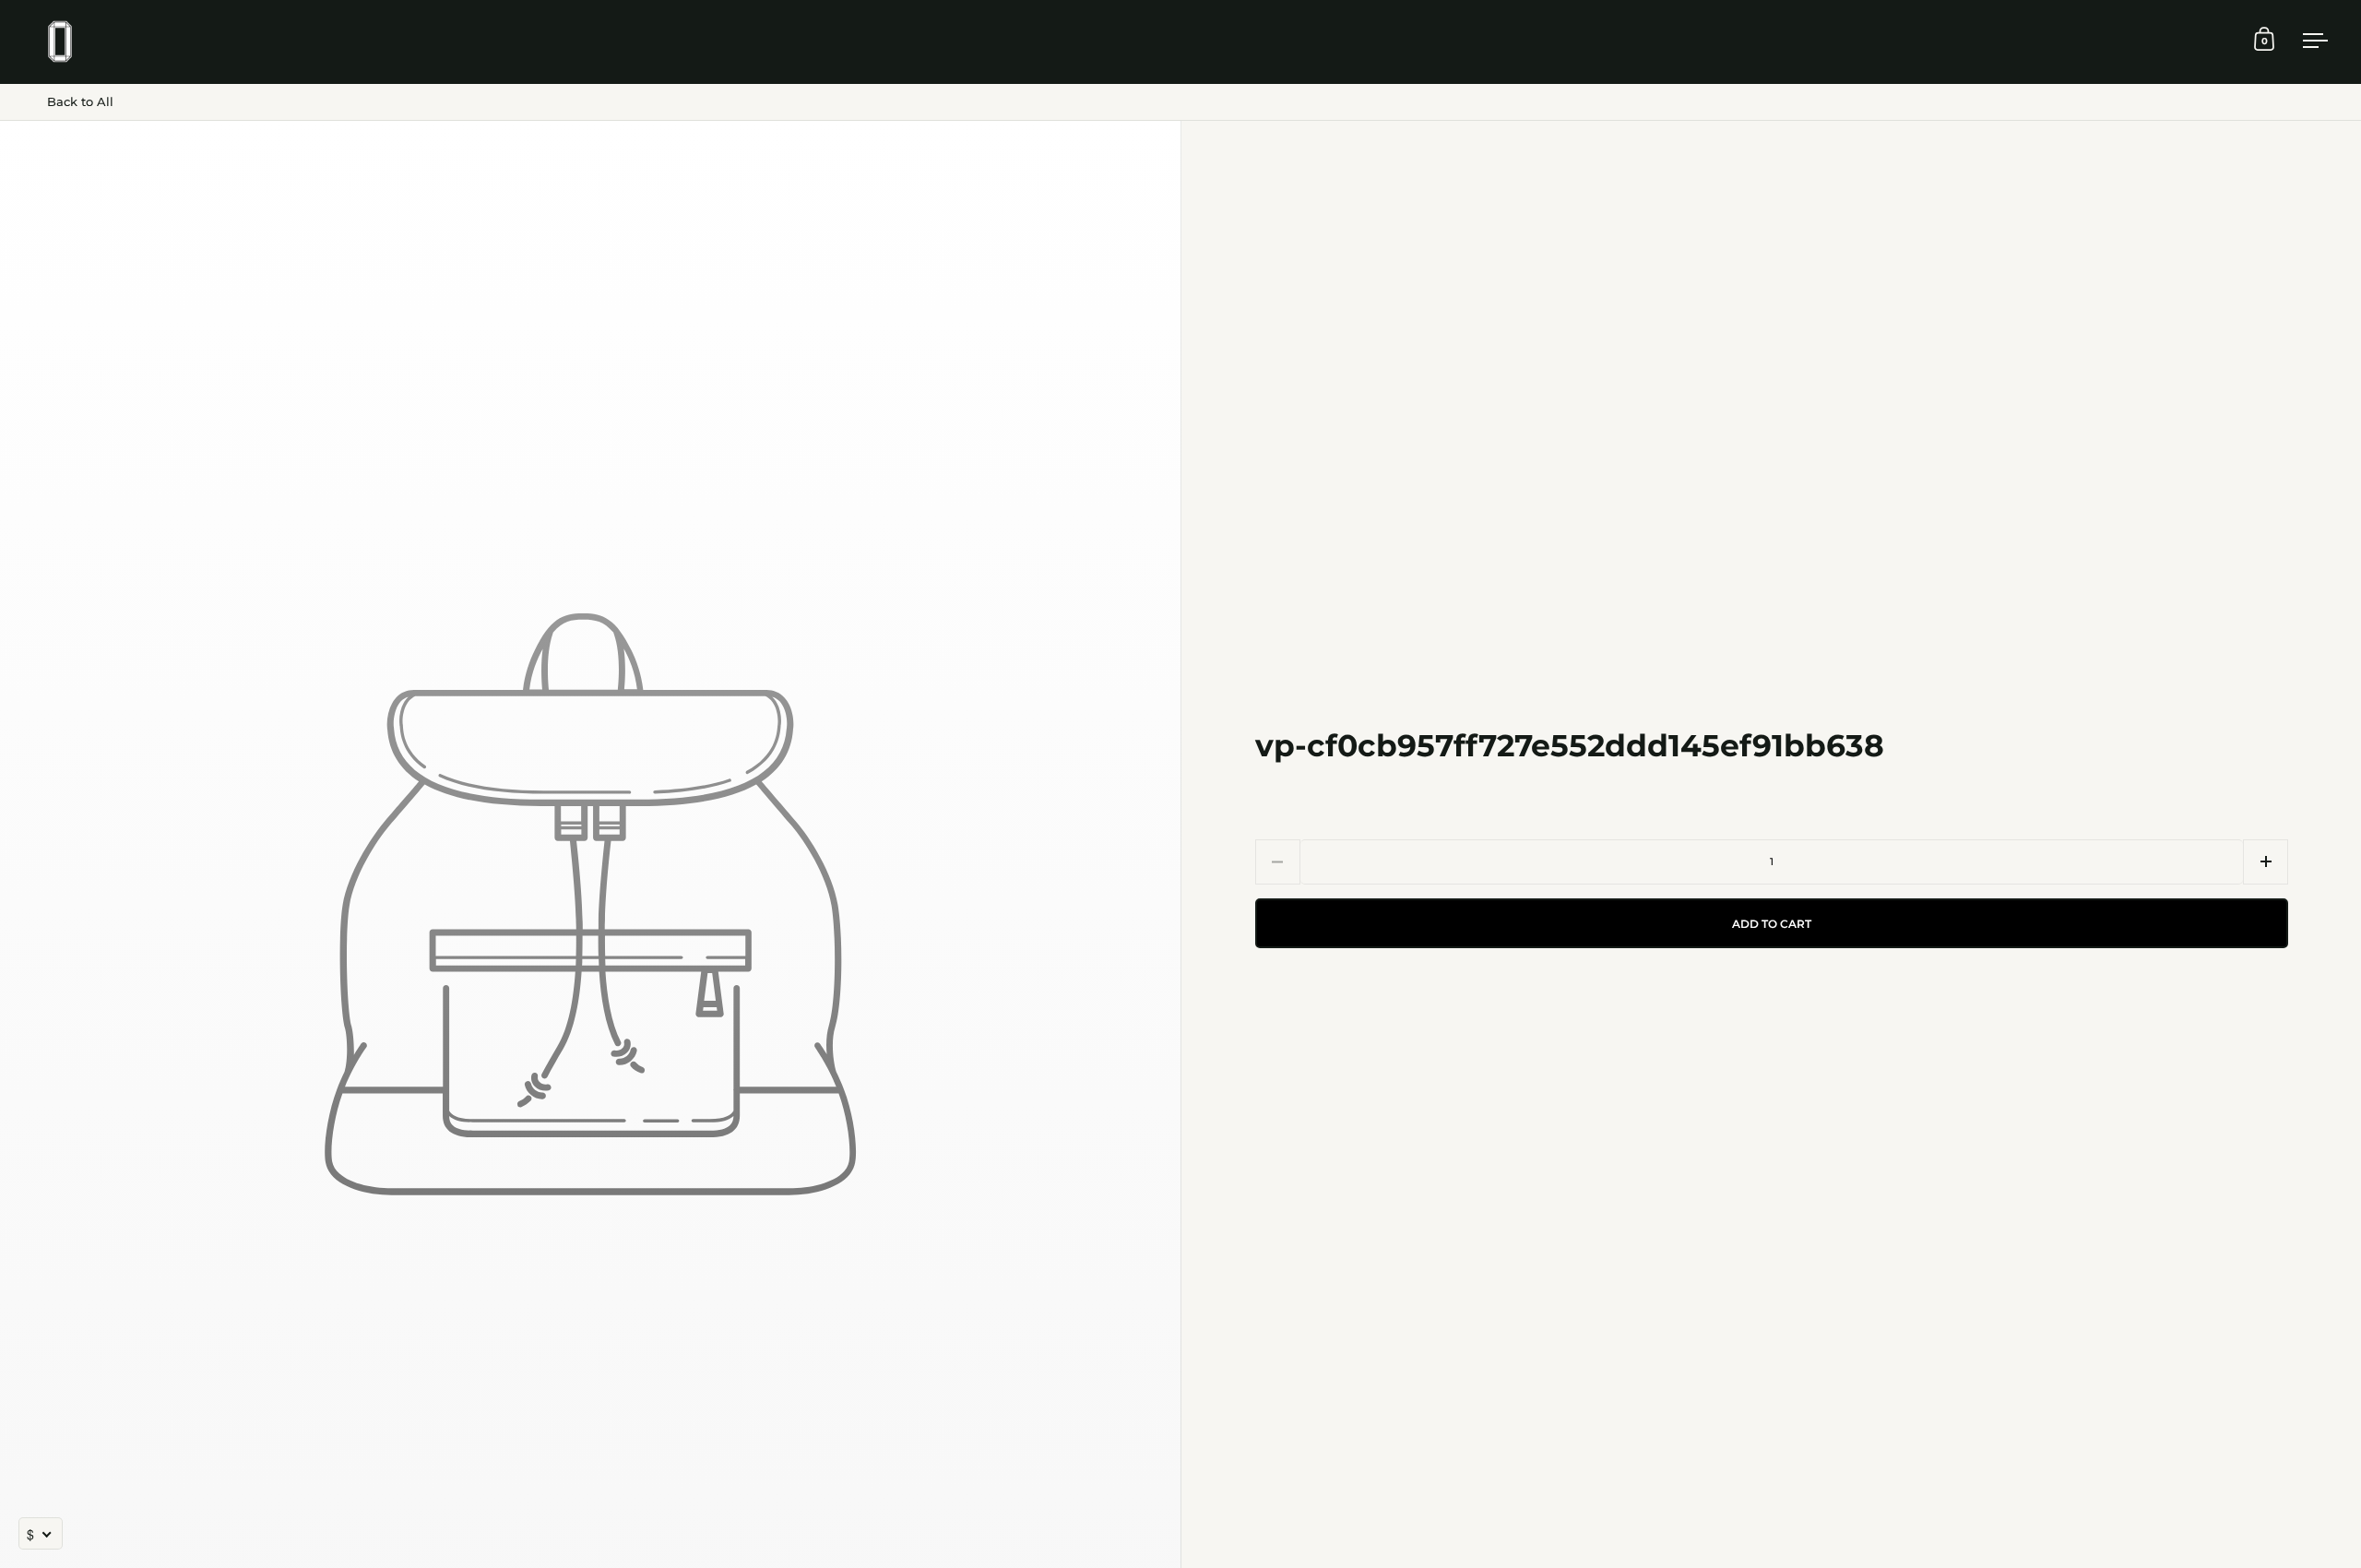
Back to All (80, 101)
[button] (2266, 862)
